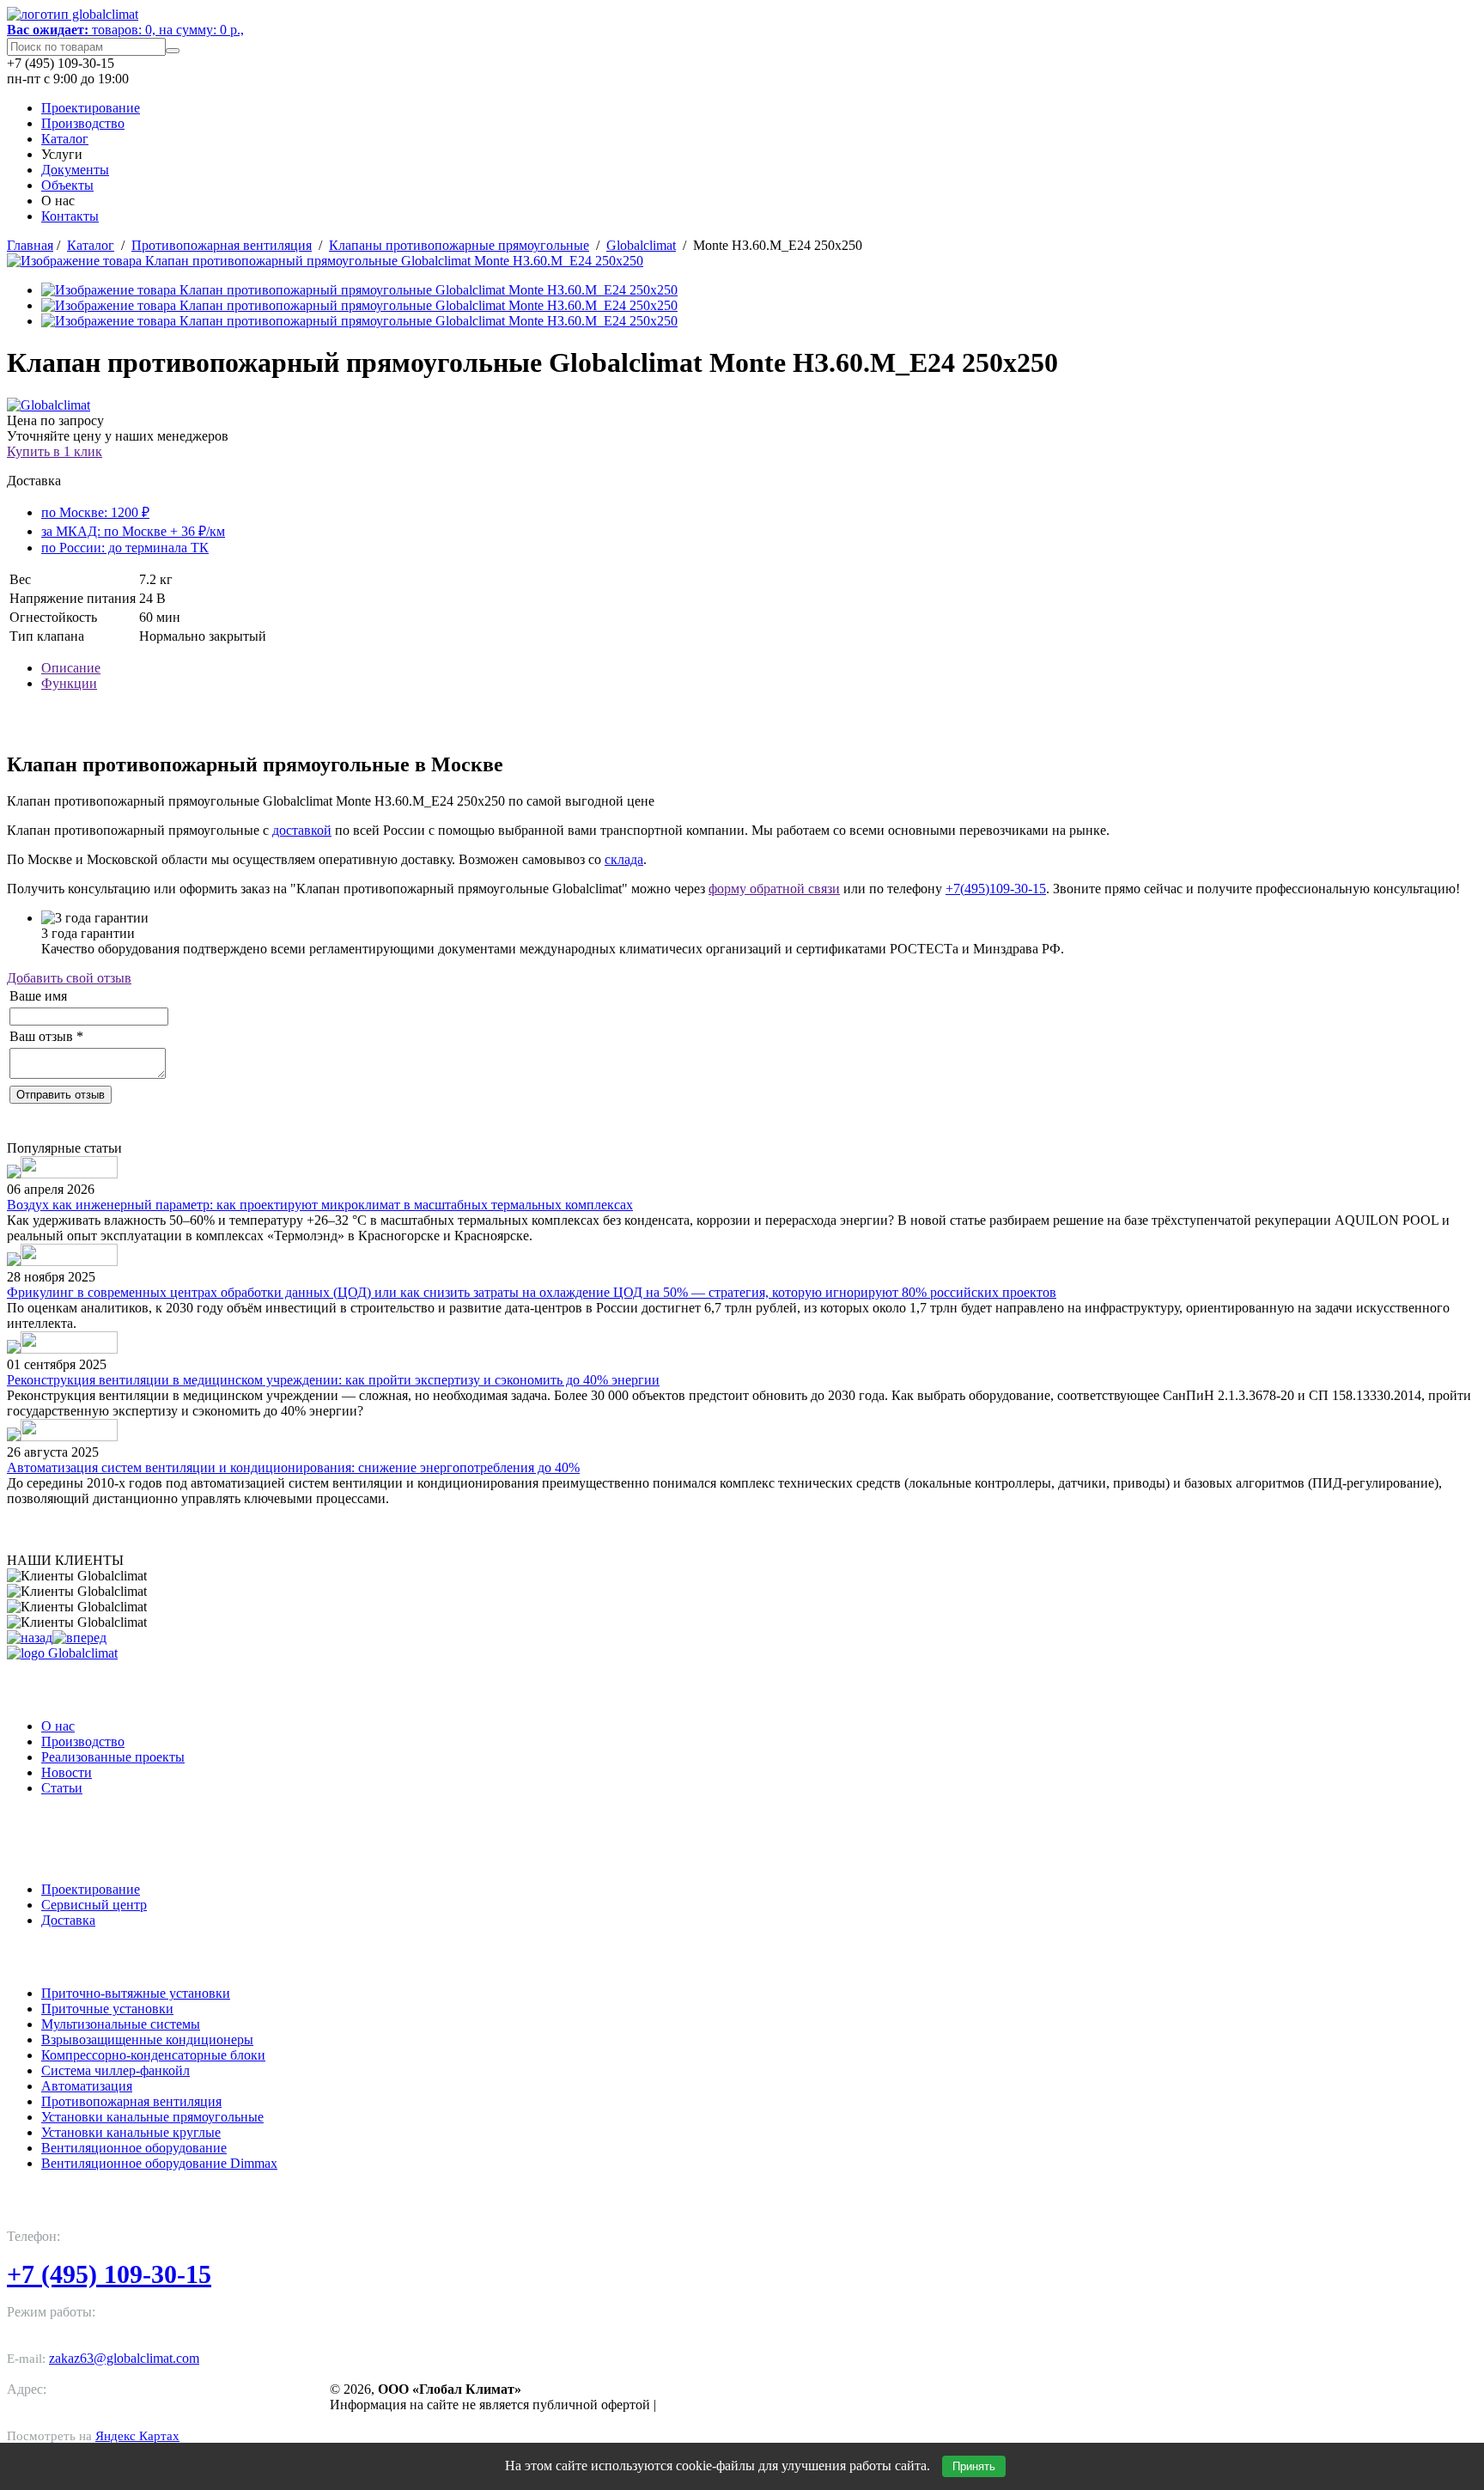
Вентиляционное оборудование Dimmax (159, 2163)
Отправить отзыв (61, 1095)
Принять (974, 2466)
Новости (67, 1772)
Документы (75, 170)
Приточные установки (107, 2009)
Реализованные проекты (113, 1757)
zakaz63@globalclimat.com (124, 2358)
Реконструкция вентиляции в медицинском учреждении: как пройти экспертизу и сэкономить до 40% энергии (333, 1380)
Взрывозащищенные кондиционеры (147, 2039)
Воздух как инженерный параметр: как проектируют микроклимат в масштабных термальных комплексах (320, 1205)
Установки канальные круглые (131, 2132)
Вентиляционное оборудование (134, 2148)
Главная (30, 245)
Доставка (68, 1920)
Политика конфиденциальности (758, 2405)
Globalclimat (641, 245)
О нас (58, 1726)
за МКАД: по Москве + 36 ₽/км (133, 531)
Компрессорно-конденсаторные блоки (153, 2055)
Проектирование (91, 108)
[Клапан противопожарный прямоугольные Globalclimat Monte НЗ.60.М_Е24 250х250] (325, 261)
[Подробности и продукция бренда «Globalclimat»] (49, 405)
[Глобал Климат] (62, 1653)
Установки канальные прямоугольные (152, 2117)
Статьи (62, 1788)
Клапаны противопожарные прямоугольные (459, 245)
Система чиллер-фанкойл (116, 2070)
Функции (69, 683)
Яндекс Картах (137, 2436)
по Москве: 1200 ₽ (95, 512)
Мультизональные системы (121, 2024)
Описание (71, 668)
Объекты (67, 185)
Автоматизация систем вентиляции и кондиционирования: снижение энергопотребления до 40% (293, 1467)
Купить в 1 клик (55, 451)
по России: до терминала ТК (125, 548)
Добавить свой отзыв (69, 978)
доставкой (302, 830)
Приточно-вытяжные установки (136, 1993)
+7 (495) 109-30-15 (109, 2274)
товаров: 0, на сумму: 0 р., (125, 30)
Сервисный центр (94, 1905)
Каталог (65, 139)
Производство (83, 123)
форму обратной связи (774, 889)
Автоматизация (87, 2086)
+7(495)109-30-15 (996, 889)
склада (624, 859)
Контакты (70, 216)
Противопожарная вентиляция (222, 245)
